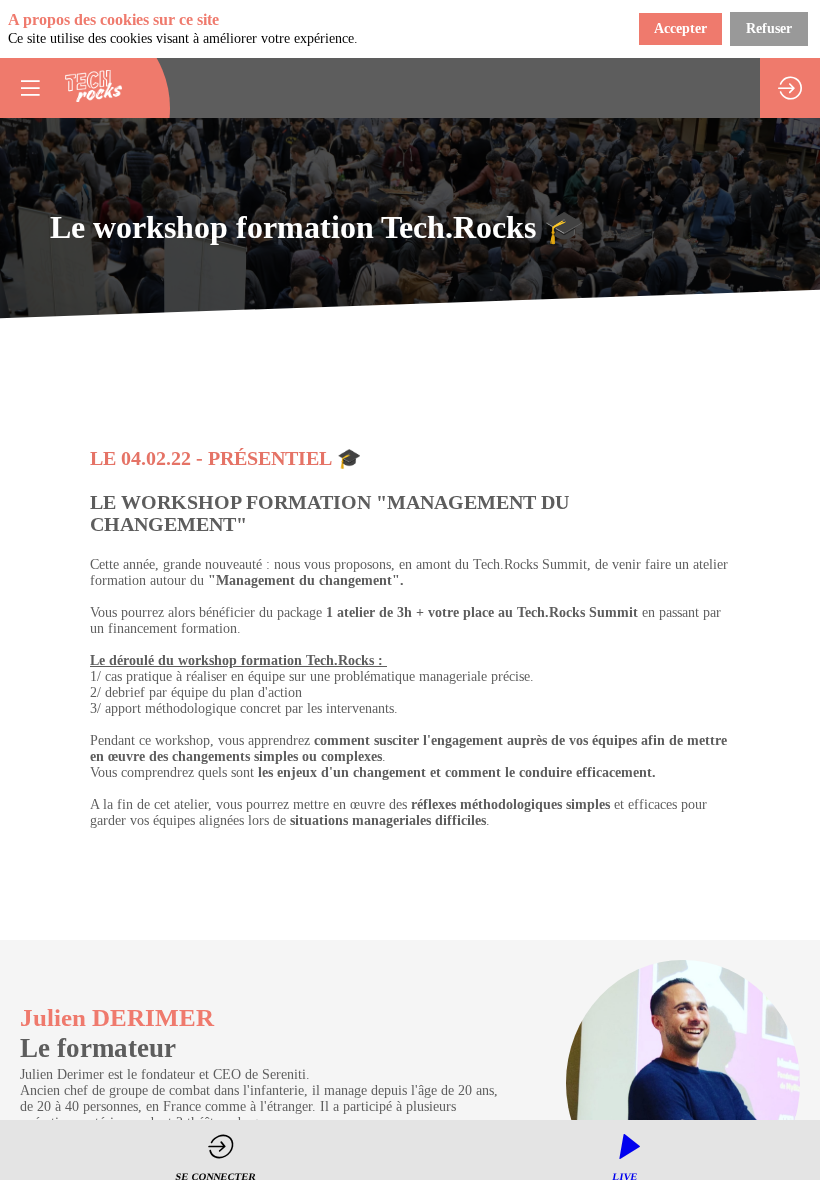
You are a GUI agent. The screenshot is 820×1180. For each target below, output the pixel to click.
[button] (30, 88)
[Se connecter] (790, 88)
